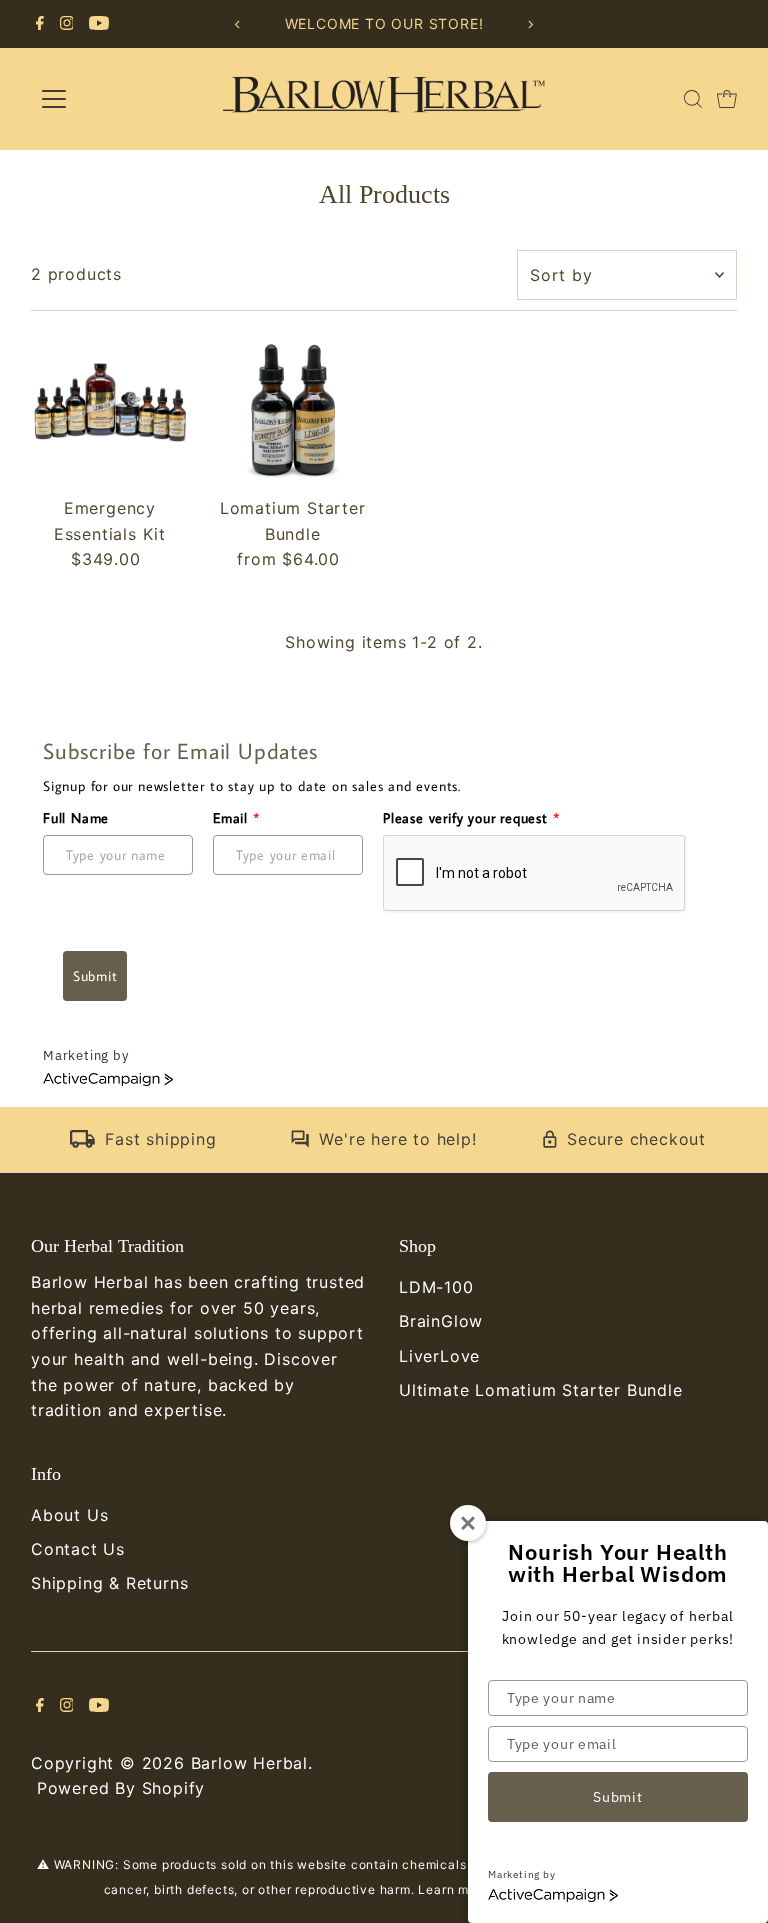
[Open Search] (693, 99)
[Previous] (237, 24)
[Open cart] (727, 99)
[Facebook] (40, 24)
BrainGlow (441, 1321)
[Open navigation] (113, 99)
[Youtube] (99, 24)
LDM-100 (436, 1287)
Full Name (76, 818)
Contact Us (78, 1549)
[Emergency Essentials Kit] (110, 410)
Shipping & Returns (109, 1583)
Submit (95, 976)
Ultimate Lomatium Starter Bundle (541, 1390)
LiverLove (439, 1356)
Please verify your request (471, 818)
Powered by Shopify (121, 1788)
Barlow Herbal (249, 1763)
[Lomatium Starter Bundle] (293, 410)
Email (236, 818)
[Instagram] (67, 24)
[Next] (530, 24)
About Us (69, 1515)
